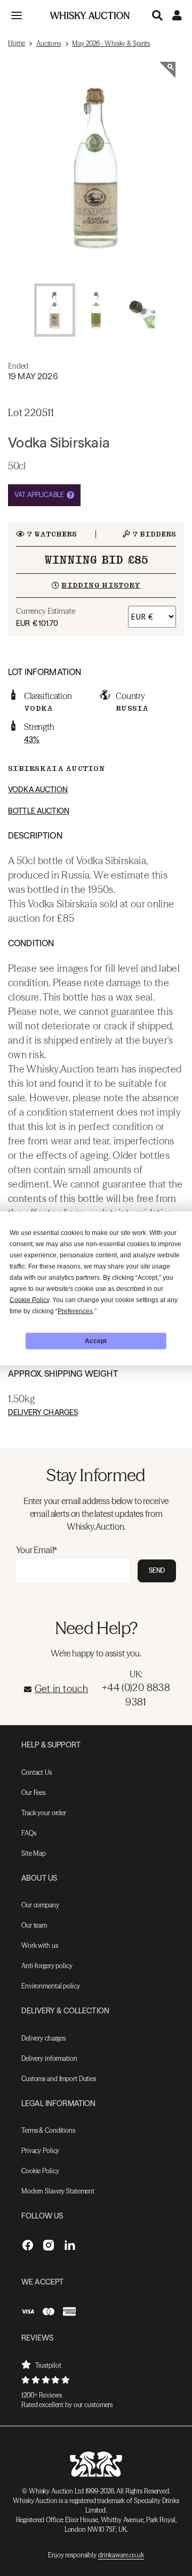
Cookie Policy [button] (29, 1299)
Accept (96, 1341)
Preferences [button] (75, 1311)
